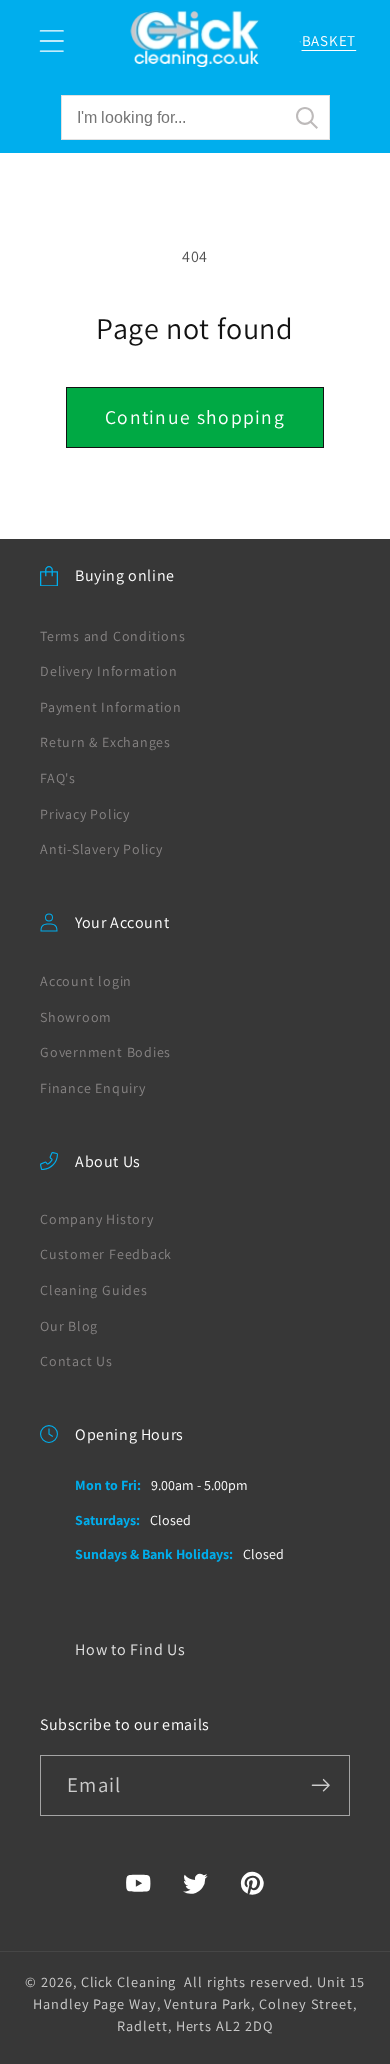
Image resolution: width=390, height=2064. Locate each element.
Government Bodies (105, 1052)
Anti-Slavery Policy (101, 849)
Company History (97, 1219)
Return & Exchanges (105, 742)
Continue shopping (195, 417)
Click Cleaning (129, 1981)
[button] (51, 41)
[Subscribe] (320, 1785)
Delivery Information (109, 671)
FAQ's (58, 778)
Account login (86, 981)
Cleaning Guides (94, 1290)
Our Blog (69, 1326)
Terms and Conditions (113, 636)
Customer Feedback (106, 1254)
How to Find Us (130, 1649)
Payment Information (111, 707)
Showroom (76, 1017)
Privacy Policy (85, 814)
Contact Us (76, 1361)
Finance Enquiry (93, 1088)
